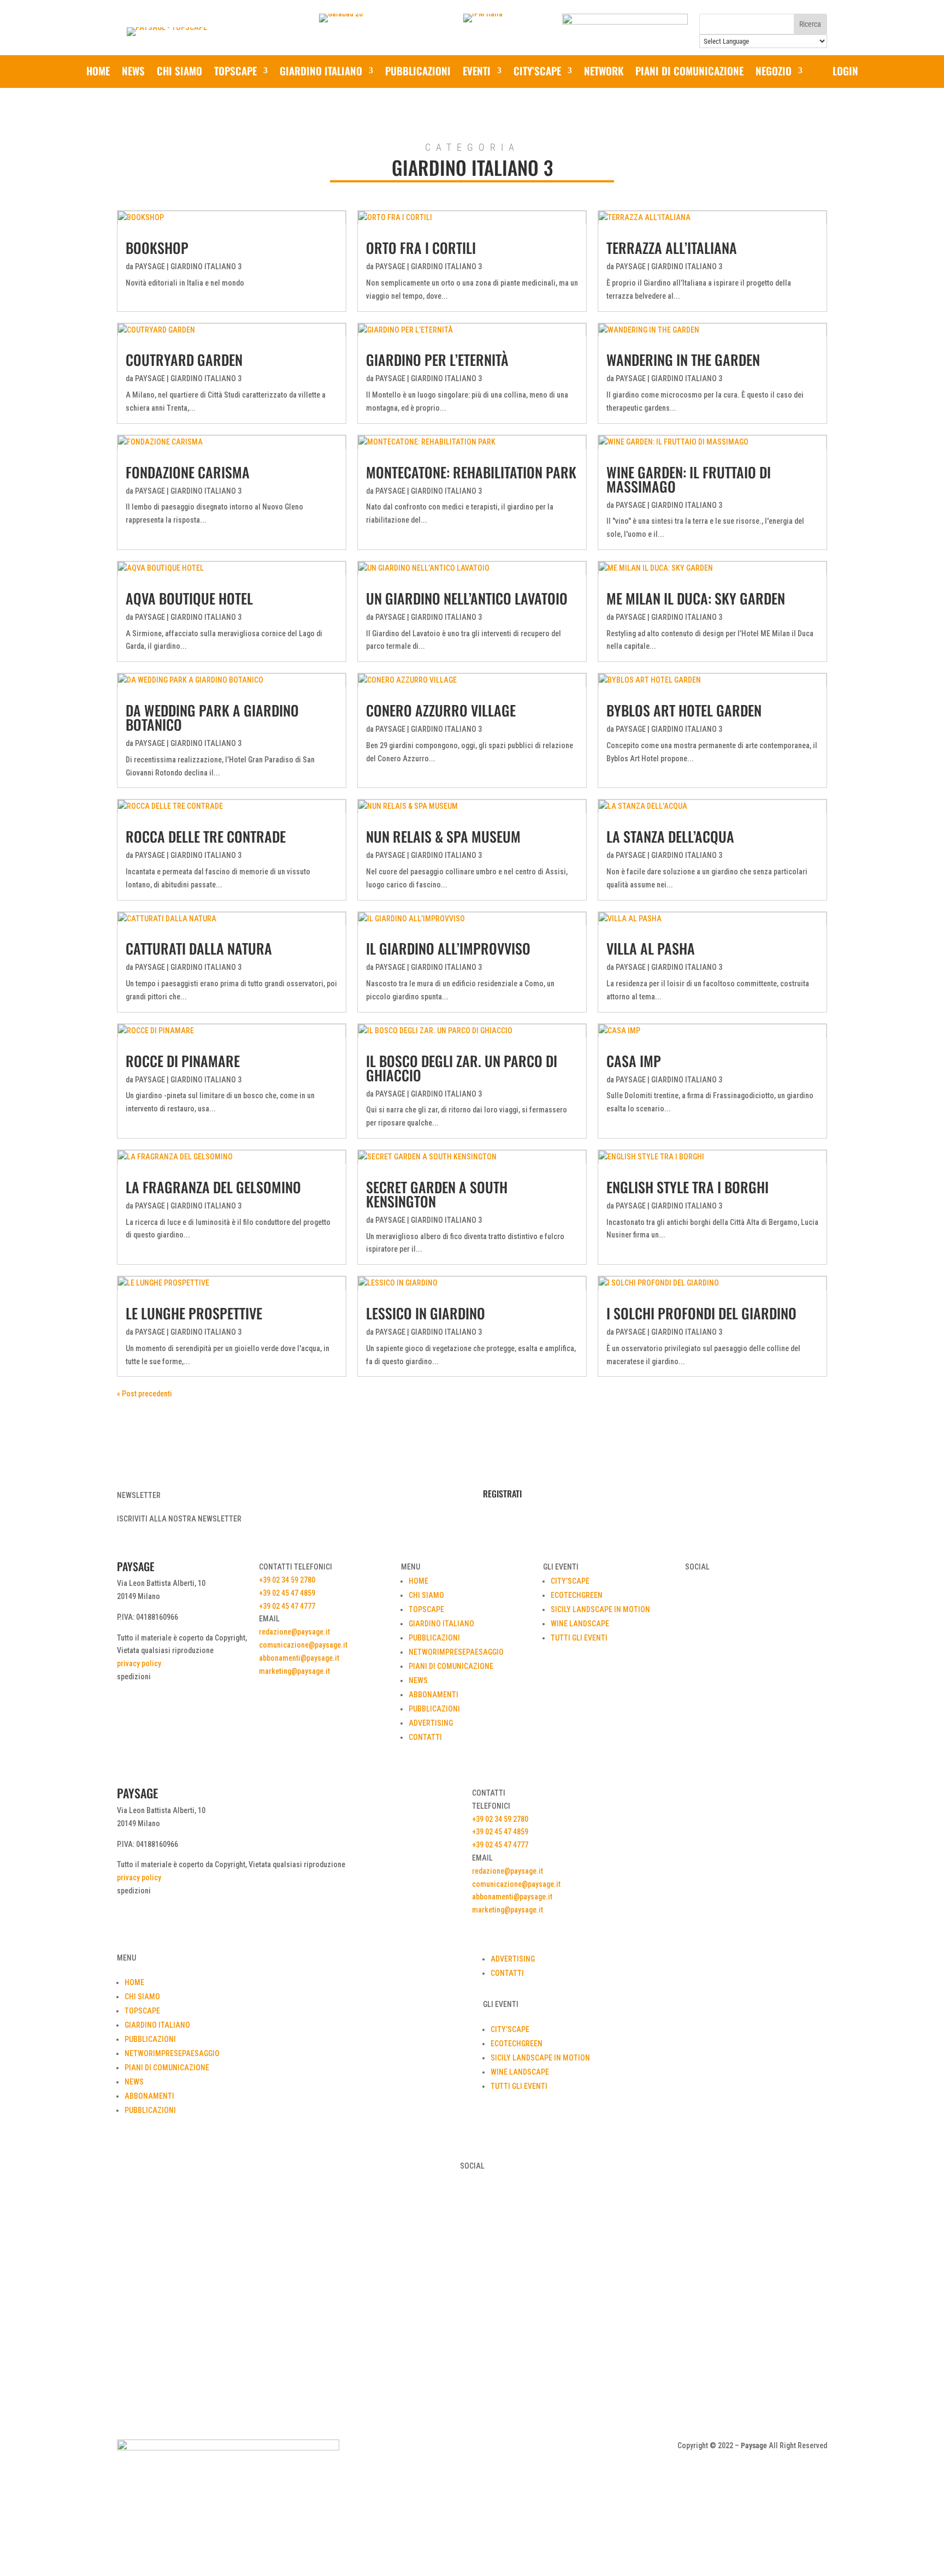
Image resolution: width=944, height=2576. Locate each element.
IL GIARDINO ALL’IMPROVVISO (448, 948)
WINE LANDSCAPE (580, 1624)
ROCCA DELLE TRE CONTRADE (206, 836)
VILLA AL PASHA (651, 948)
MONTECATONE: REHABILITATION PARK (471, 472)
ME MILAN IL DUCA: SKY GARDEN (696, 598)
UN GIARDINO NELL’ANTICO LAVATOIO (467, 598)
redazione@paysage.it (294, 1632)
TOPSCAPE (426, 1609)
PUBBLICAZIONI (418, 72)
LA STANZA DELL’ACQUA (670, 836)
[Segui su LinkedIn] (505, 2448)
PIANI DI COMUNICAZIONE (689, 72)
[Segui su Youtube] (483, 2448)
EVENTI (477, 72)
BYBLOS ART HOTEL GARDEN (684, 710)
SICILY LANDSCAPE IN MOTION (600, 1609)
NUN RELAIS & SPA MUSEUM (443, 836)
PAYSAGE (150, 267)
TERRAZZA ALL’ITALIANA (672, 248)
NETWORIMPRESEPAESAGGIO (456, 1652)
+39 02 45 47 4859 (287, 1593)
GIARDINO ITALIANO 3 (206, 267)
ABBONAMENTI (433, 1695)
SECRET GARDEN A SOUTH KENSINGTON (437, 1194)
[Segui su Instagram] (461, 2448)
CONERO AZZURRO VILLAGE (441, 710)
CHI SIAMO (426, 1595)
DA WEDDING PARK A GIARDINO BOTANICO (212, 717)
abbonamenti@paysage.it (299, 1658)
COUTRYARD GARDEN (184, 360)
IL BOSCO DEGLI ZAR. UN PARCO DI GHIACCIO (462, 1068)
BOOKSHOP (157, 248)
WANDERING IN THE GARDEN (683, 360)
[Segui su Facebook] (439, 2448)
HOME (418, 1581)
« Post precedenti (144, 1394)
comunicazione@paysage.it (303, 1645)
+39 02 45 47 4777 (287, 1606)
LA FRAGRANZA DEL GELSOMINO (213, 1187)
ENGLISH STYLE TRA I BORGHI (688, 1187)
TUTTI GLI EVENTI (579, 1638)
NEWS (133, 72)
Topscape (235, 72)
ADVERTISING (431, 1723)
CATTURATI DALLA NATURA (199, 948)
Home (98, 72)
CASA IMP (634, 1061)
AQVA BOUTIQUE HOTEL (189, 598)
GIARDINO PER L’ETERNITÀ (437, 360)
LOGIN (845, 72)
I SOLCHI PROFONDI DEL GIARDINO (701, 1313)
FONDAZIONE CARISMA (188, 472)
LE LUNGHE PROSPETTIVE (194, 1313)
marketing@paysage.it (294, 1671)
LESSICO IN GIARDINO (426, 1313)
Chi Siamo (179, 72)
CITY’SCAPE (537, 72)
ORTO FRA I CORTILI (421, 248)
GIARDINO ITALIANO (321, 72)
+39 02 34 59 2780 (287, 1580)
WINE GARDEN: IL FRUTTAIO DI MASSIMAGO (689, 479)
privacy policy (139, 1663)
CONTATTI (425, 1737)
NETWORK (604, 72)
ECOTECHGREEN (577, 1595)
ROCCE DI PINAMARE (183, 1061)
